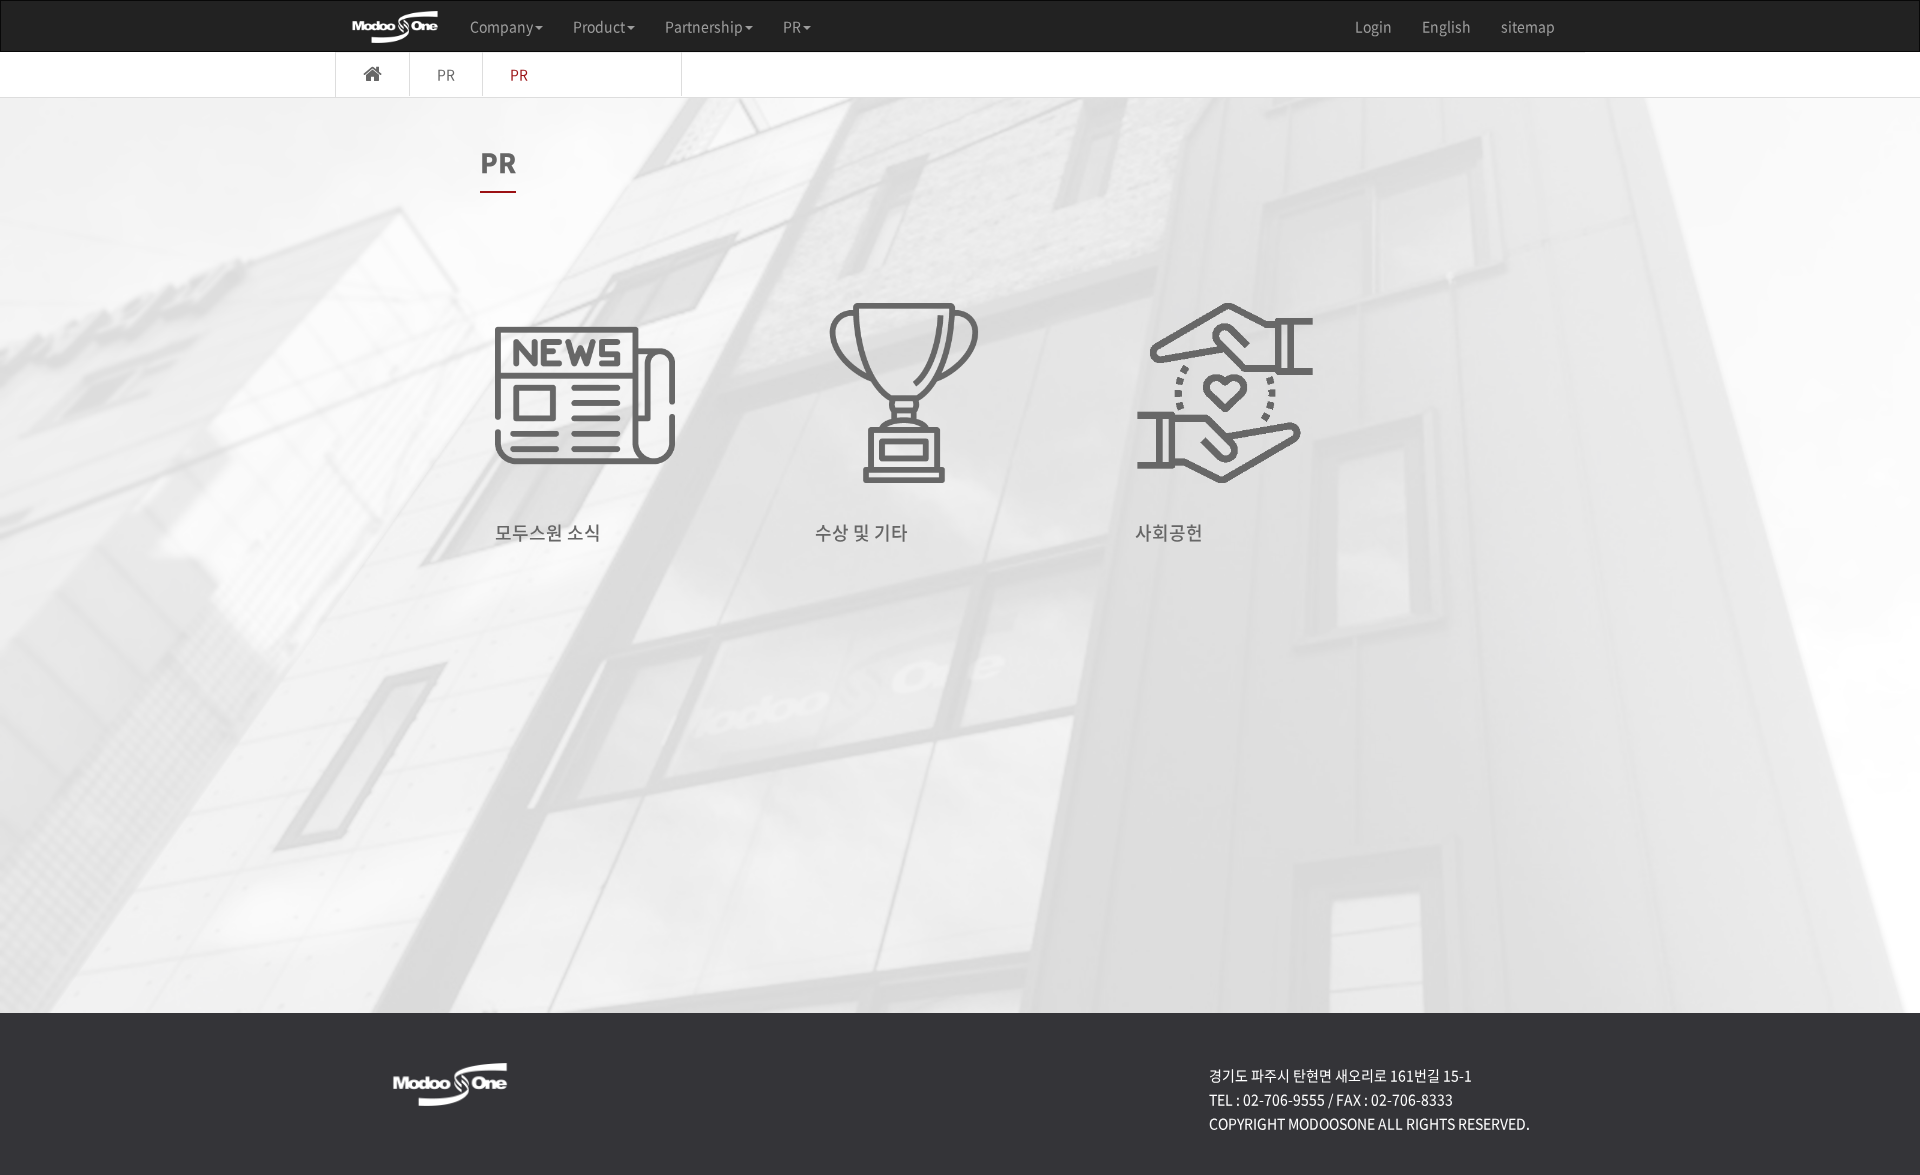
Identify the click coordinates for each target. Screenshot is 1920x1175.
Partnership (704, 26)
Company (501, 26)
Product (599, 26)
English (1446, 26)
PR (792, 26)
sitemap (1528, 26)
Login (1373, 26)
